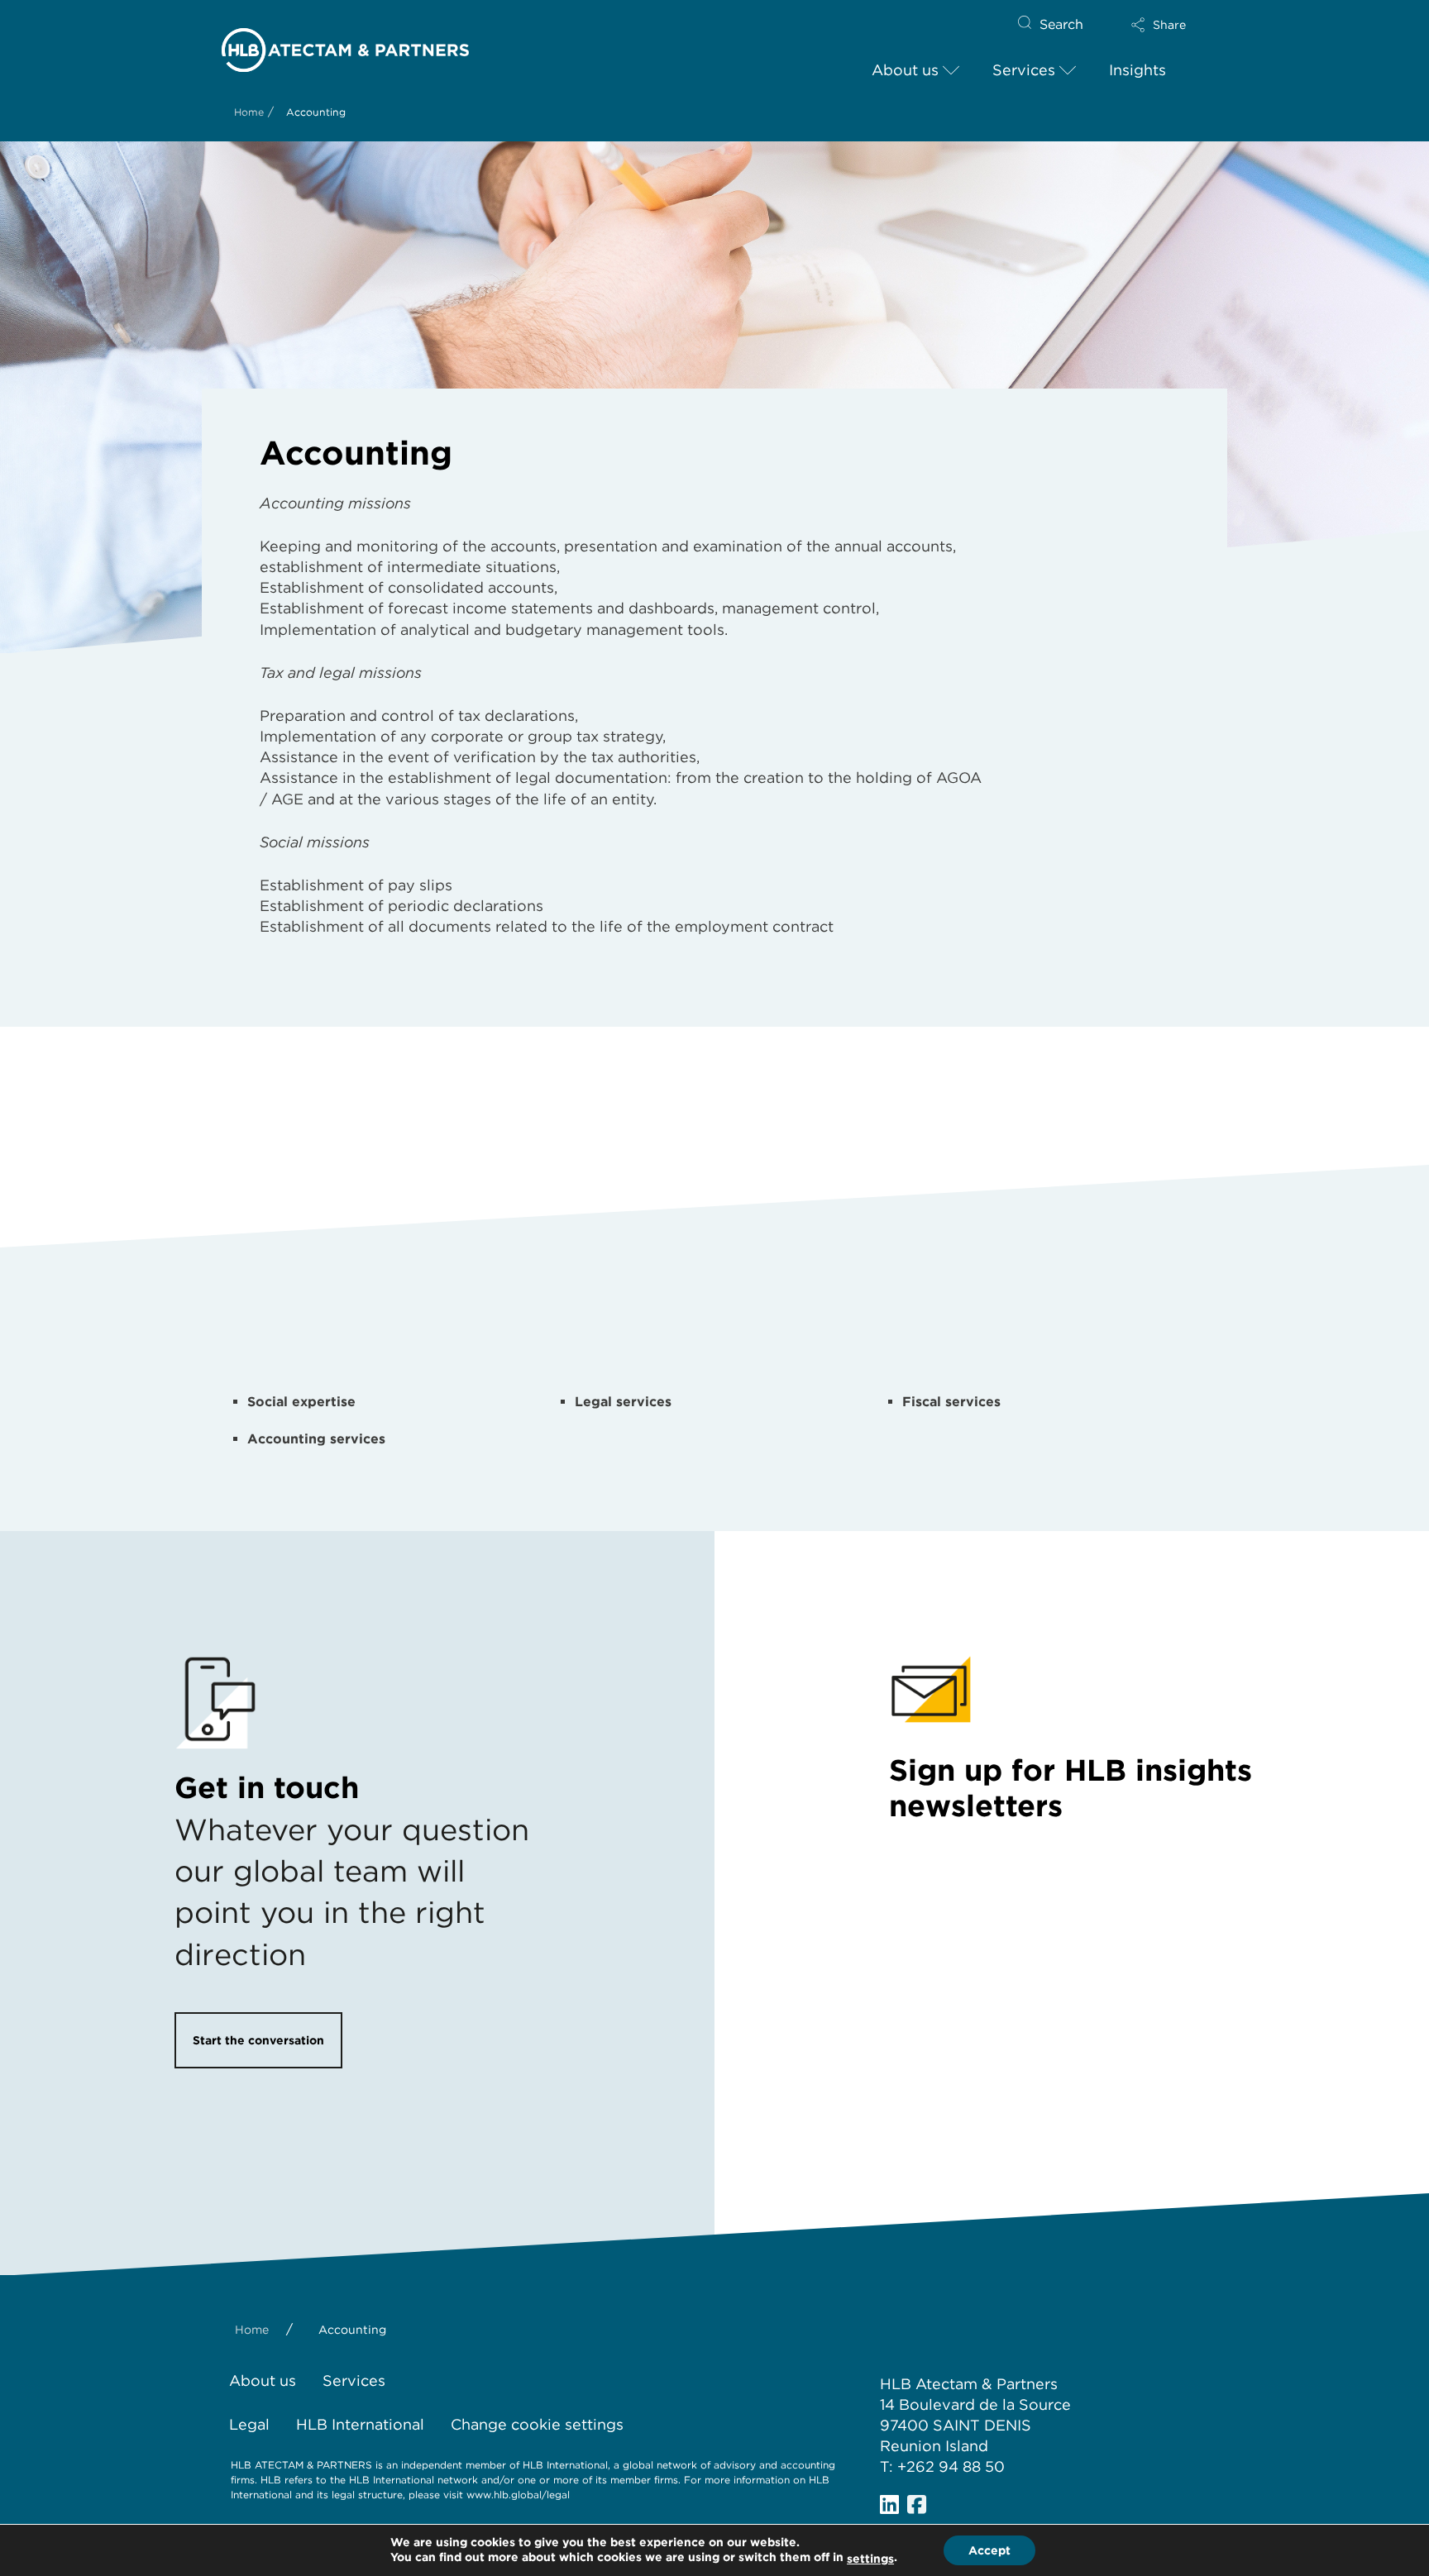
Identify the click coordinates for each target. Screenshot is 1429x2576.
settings (870, 2559)
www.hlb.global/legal (518, 2495)
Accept (989, 2550)
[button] (1159, 25)
